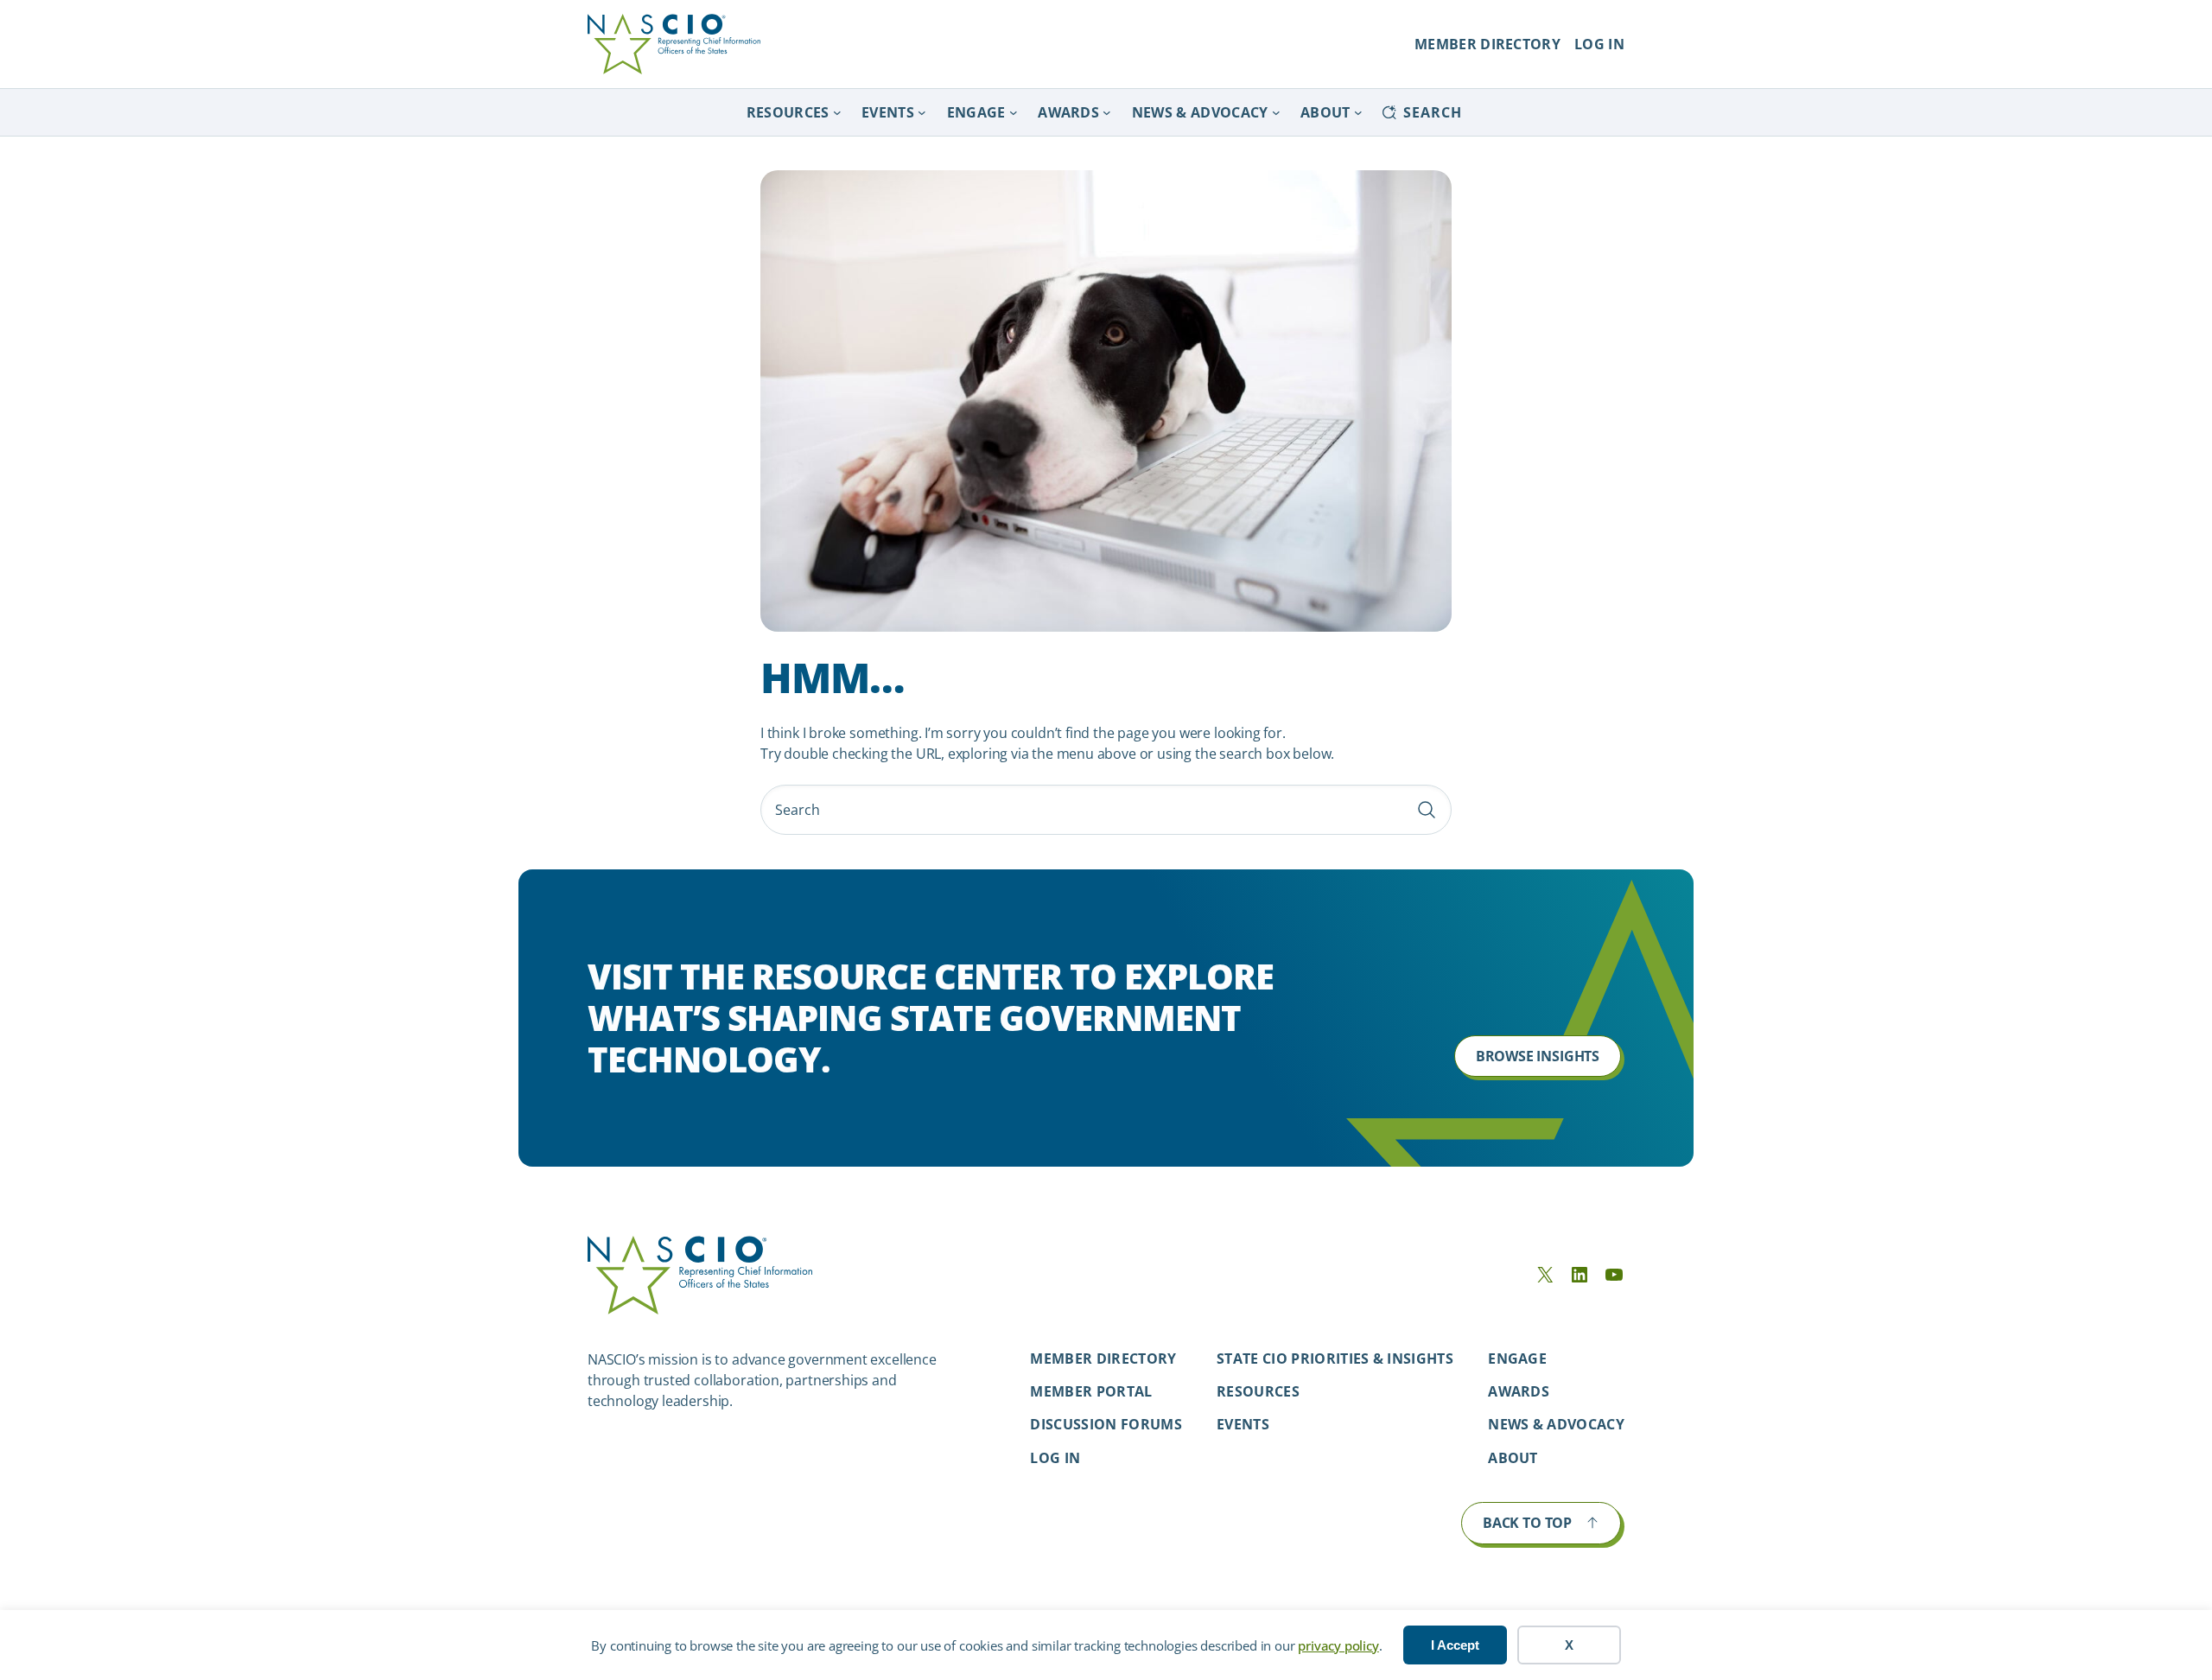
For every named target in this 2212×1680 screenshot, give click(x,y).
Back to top (1527, 1523)
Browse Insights (1538, 1056)
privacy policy (1338, 1645)
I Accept (1455, 1645)
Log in (1055, 1458)
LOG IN (1599, 44)
